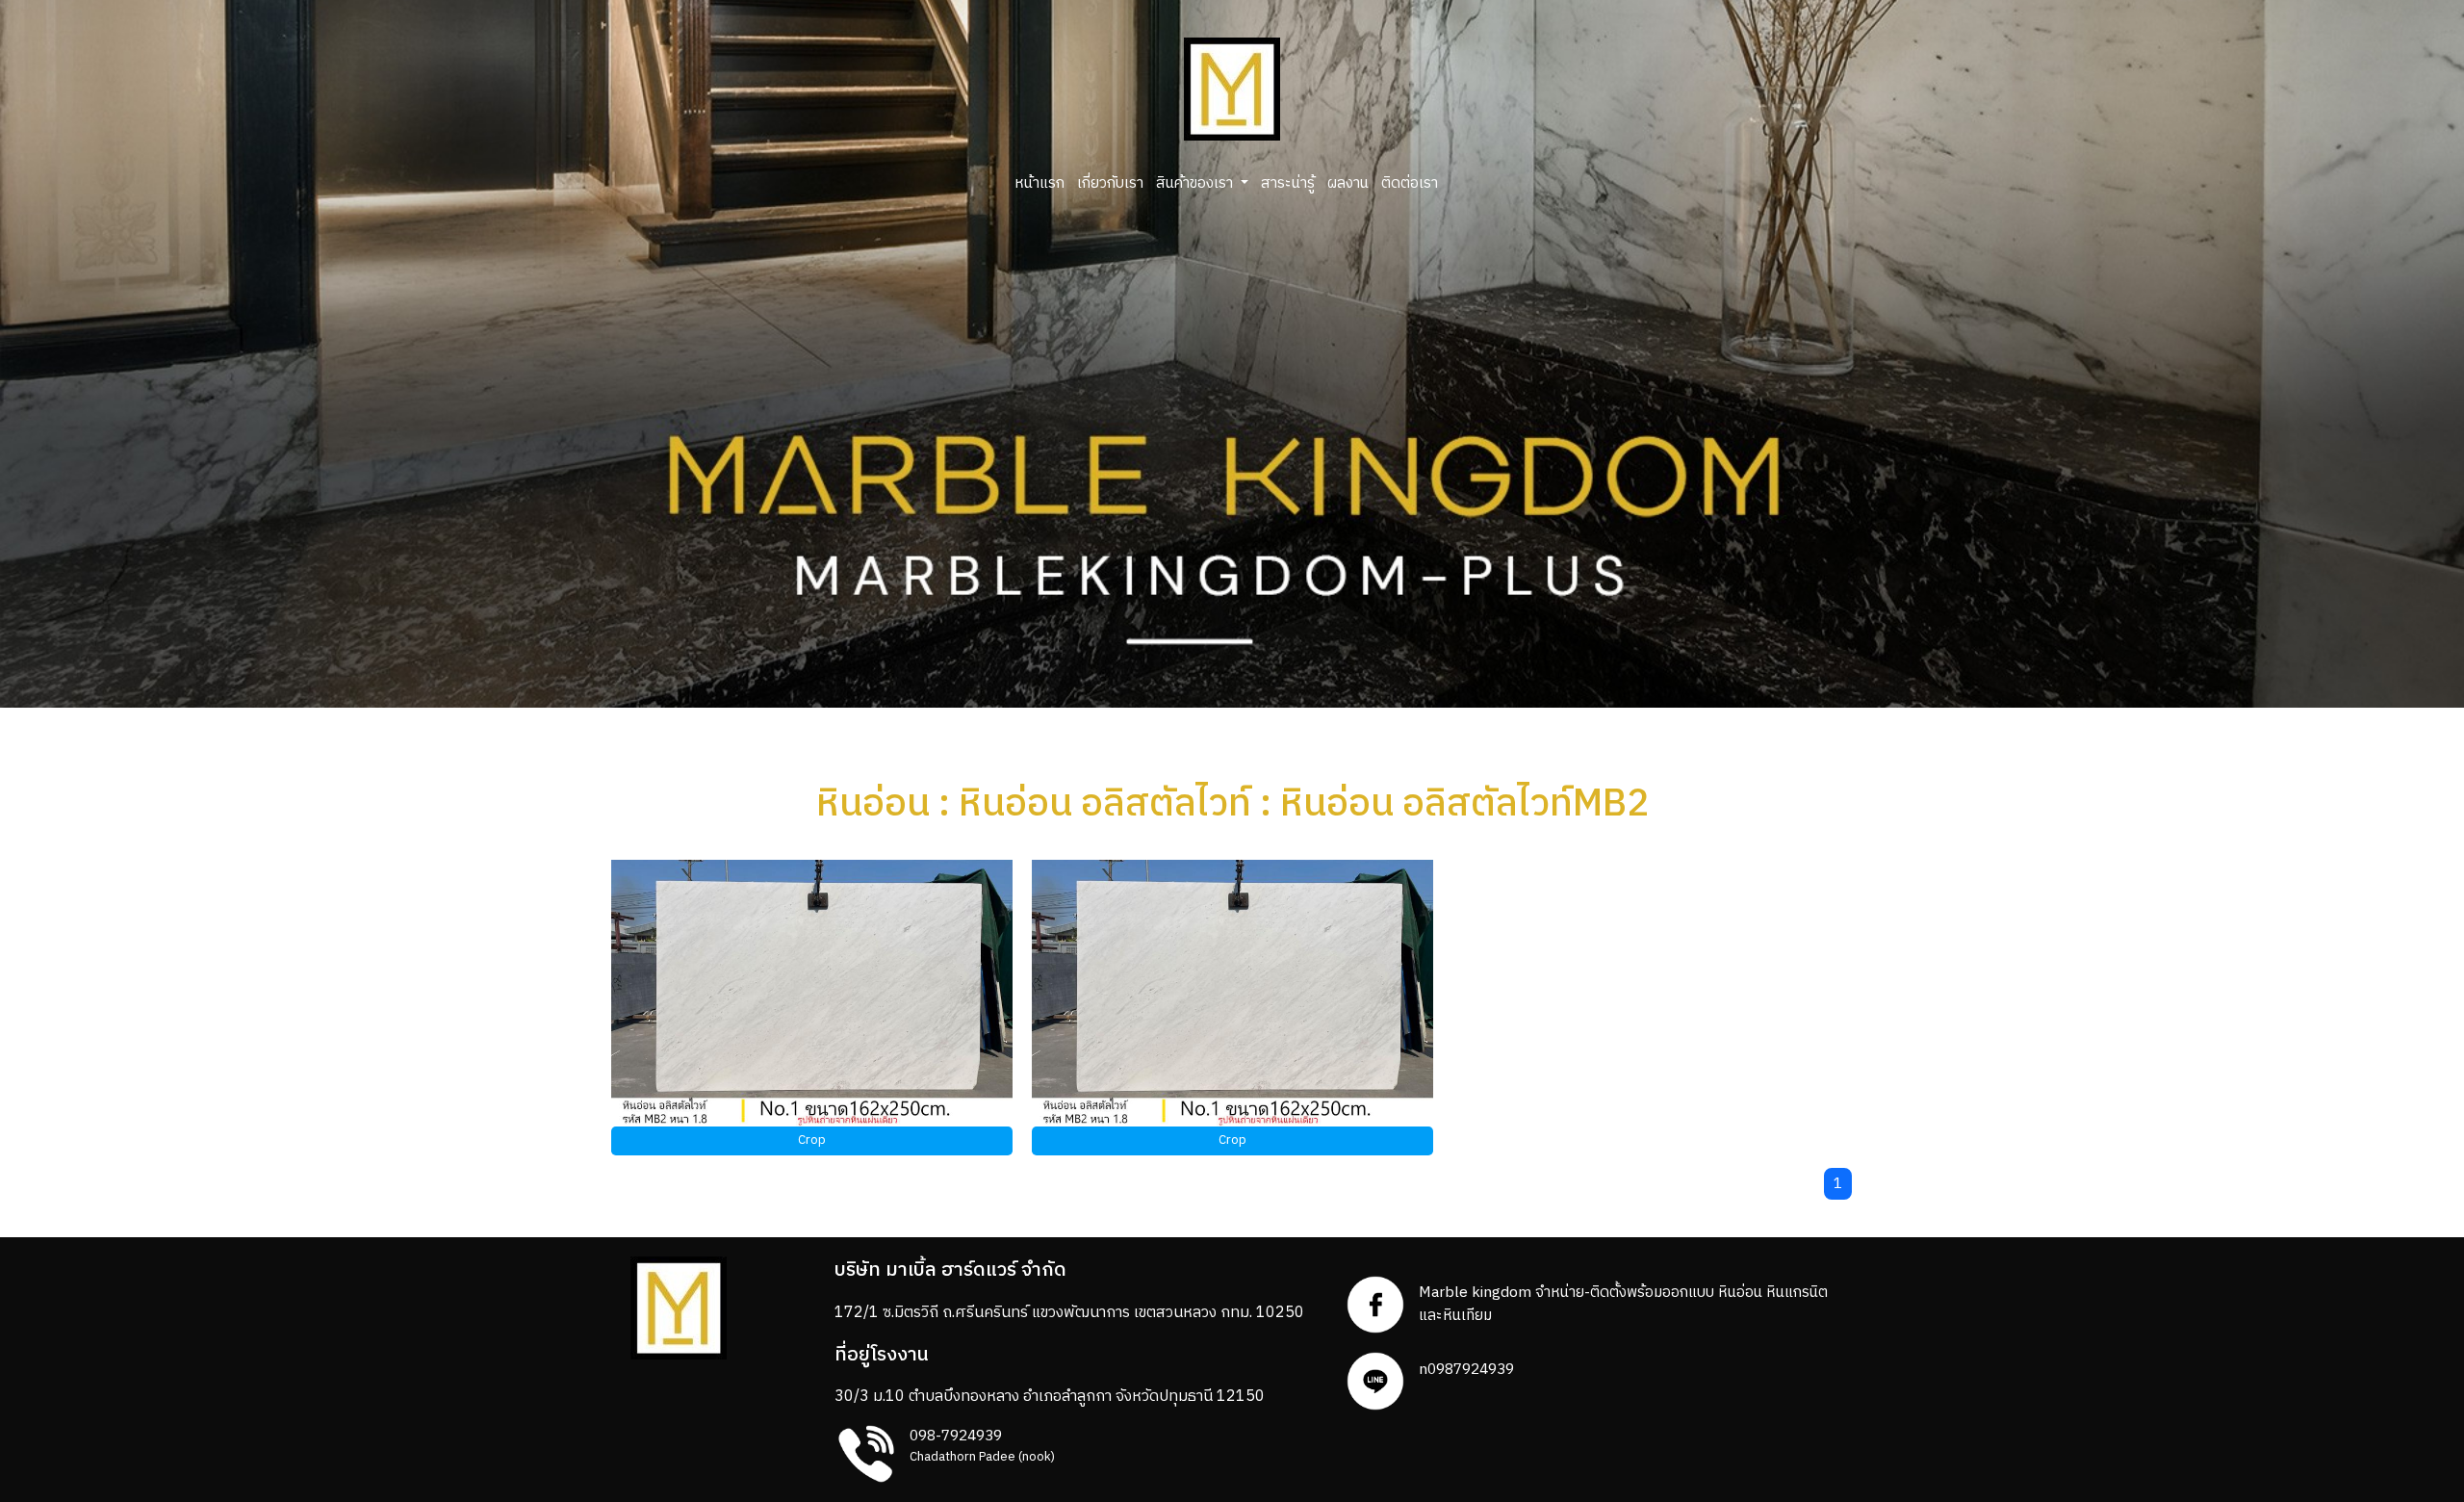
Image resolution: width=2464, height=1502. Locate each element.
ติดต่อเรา (1410, 183)
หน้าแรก (1039, 183)
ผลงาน (1348, 183)
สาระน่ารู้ (1288, 183)
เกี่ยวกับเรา (1110, 183)
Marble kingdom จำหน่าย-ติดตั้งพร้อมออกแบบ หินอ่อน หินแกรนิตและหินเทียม (1623, 1304)
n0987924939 (1466, 1370)
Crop (812, 1140)
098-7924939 (956, 1436)
